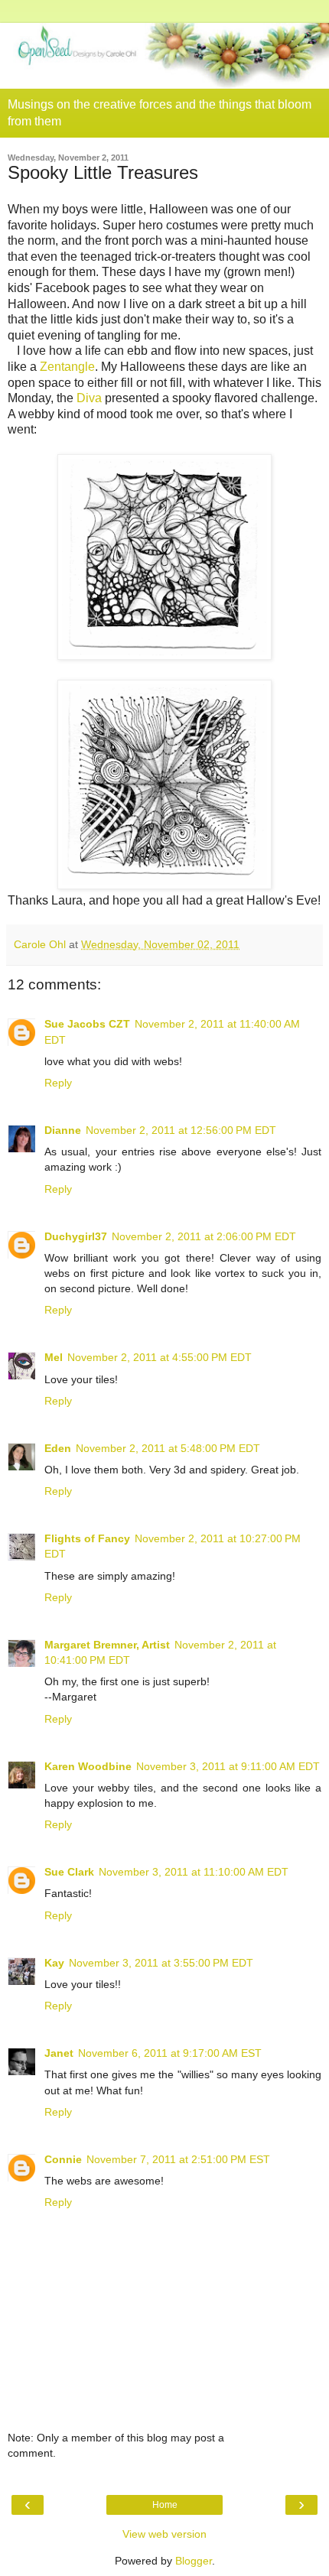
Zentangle (67, 367)
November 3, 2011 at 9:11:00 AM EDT (228, 1766)
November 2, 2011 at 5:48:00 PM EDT (168, 1448)
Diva (89, 398)
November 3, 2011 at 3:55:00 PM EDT (161, 1963)
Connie (63, 2159)
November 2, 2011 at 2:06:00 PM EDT (204, 1236)
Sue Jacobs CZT (87, 1024)
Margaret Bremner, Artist (107, 1645)
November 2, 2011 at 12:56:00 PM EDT (181, 1130)
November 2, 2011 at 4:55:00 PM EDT (160, 1357)
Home (165, 2505)
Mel (54, 1357)
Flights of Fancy (87, 1538)
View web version (164, 2534)
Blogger (194, 2561)
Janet (59, 2053)
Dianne (63, 1130)
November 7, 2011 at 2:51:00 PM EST (178, 2159)
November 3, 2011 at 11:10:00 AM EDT (194, 1872)
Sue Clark (69, 1872)
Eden (58, 1448)
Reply (58, 1083)
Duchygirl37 (76, 1236)
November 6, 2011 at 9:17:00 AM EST (170, 2053)
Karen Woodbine (88, 1766)
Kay (54, 1963)
